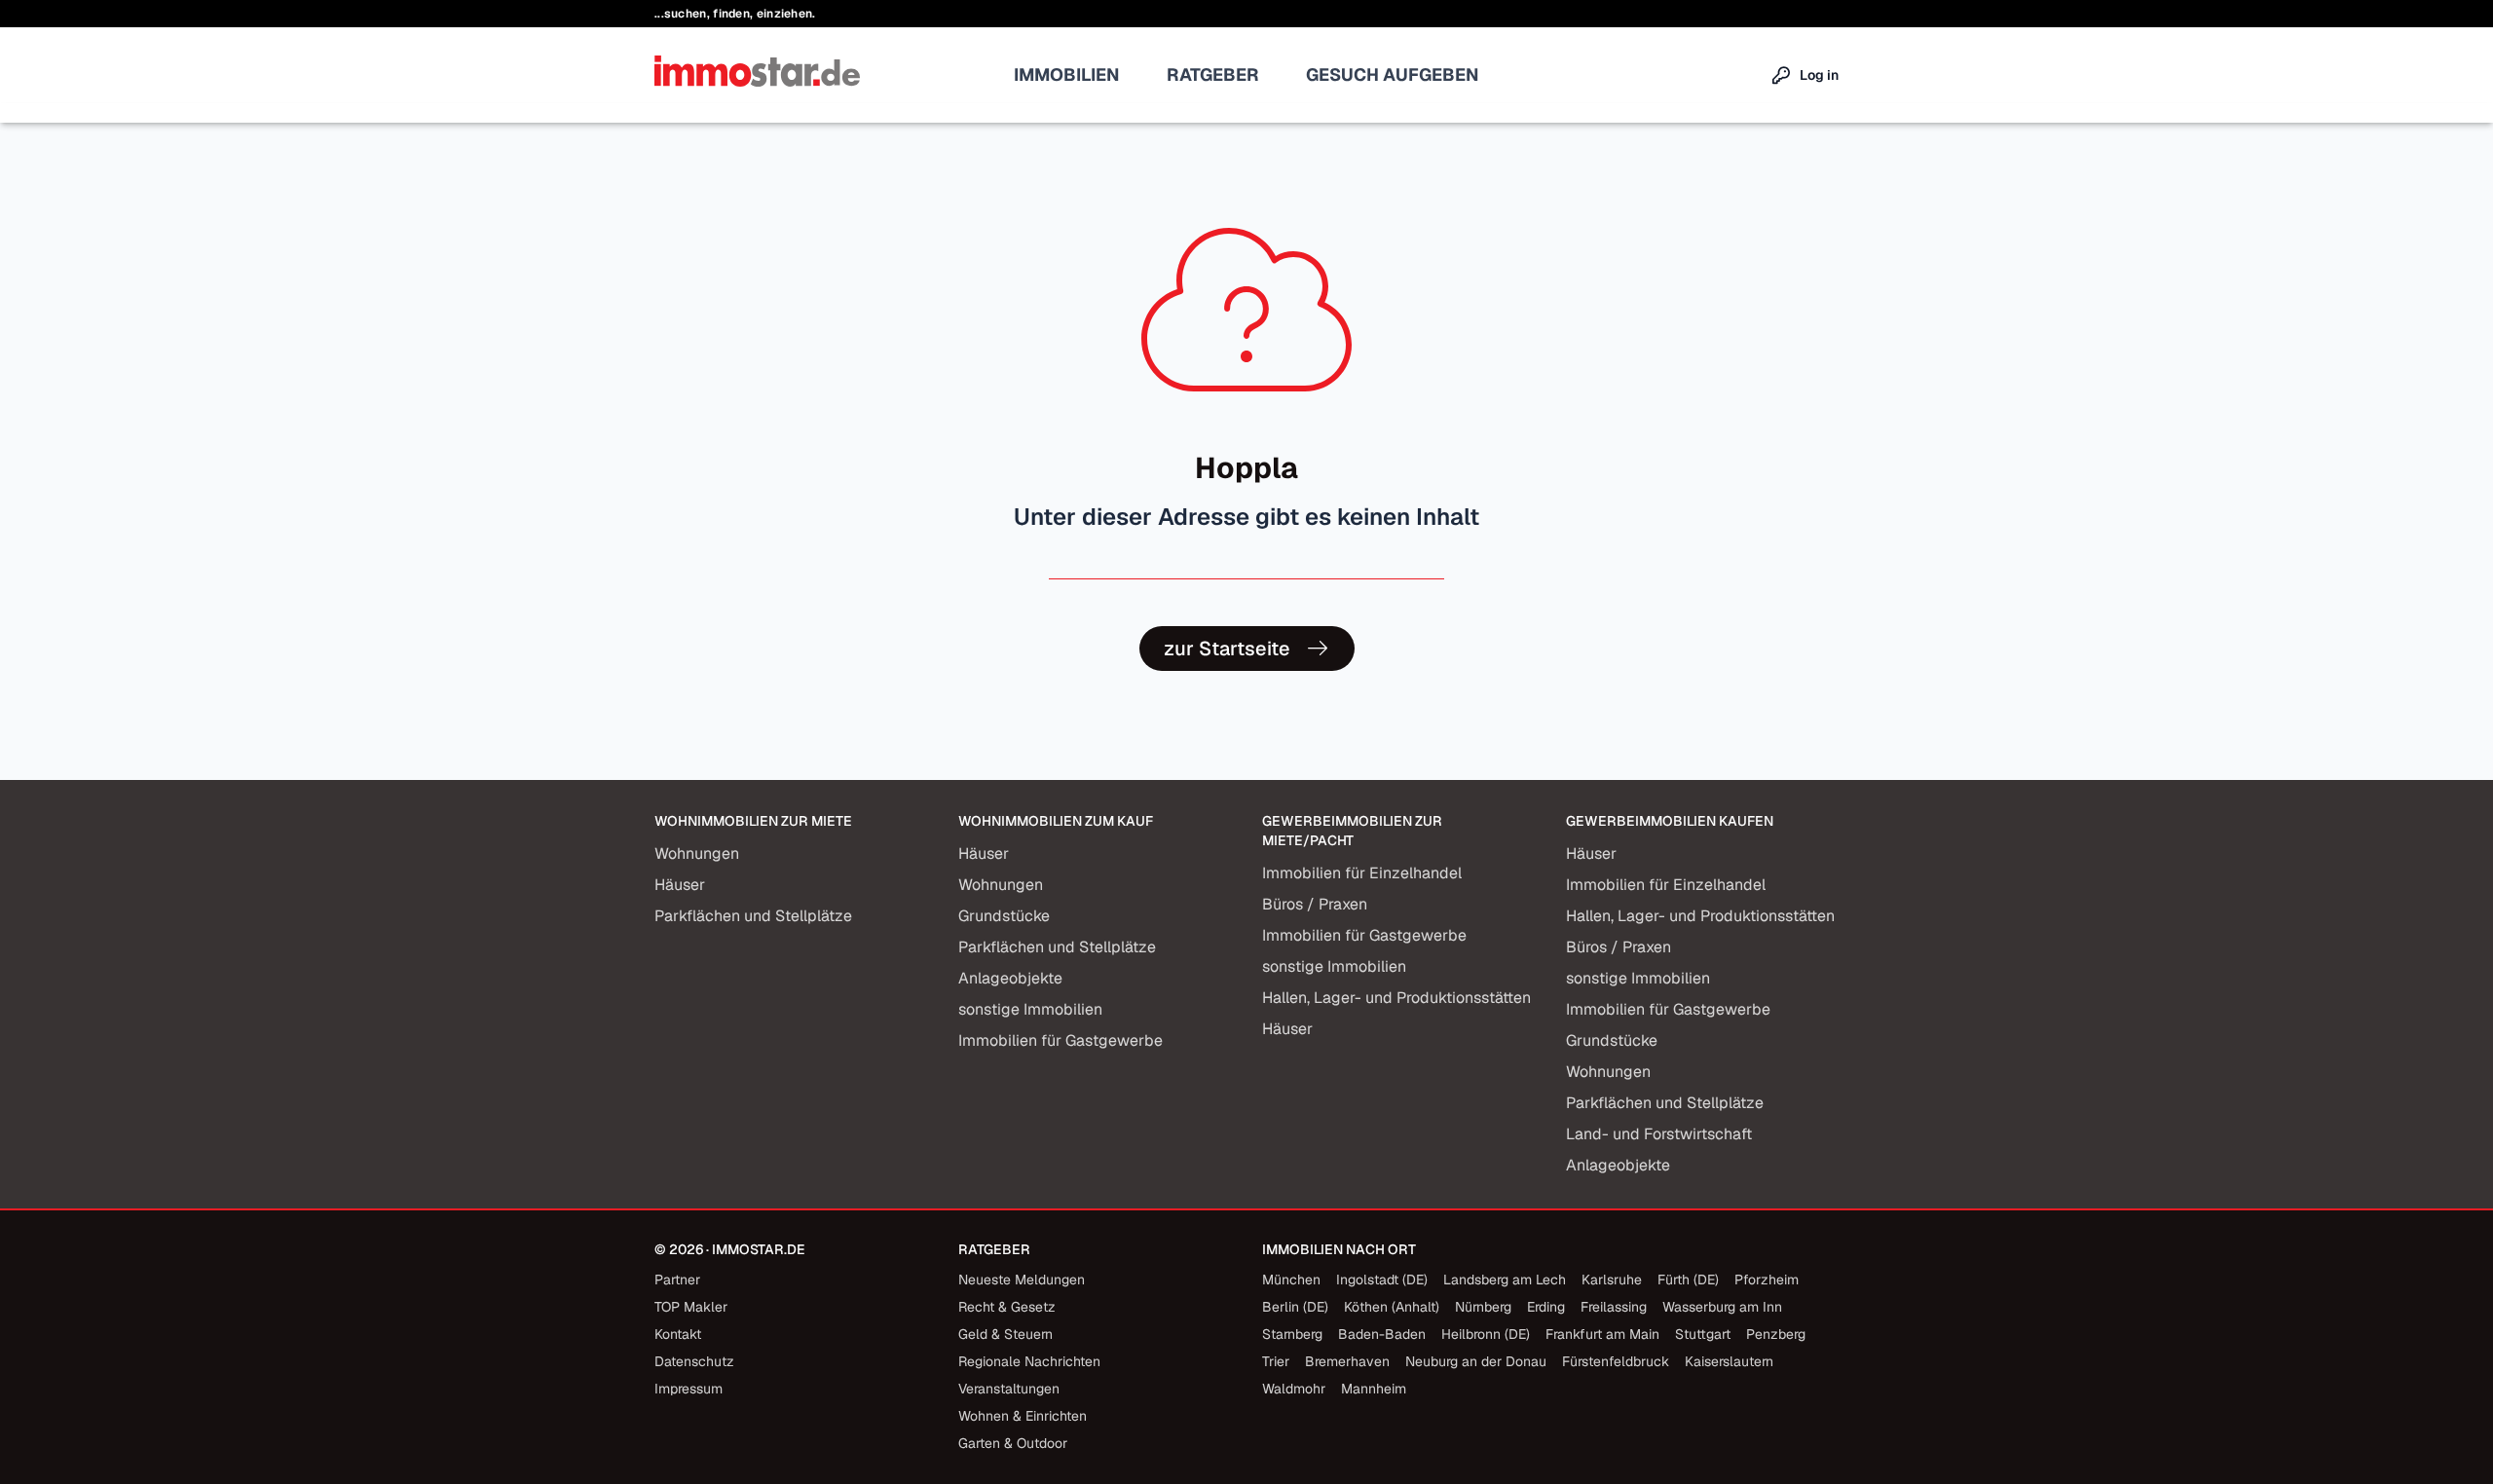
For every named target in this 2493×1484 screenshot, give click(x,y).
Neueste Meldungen (1022, 1280)
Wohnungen (697, 853)
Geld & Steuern (1005, 1334)
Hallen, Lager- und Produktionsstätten (1396, 998)
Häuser (680, 885)
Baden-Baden (1382, 1334)
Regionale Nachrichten (1029, 1361)
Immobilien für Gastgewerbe (1060, 1040)
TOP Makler (691, 1307)
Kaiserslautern (1729, 1361)
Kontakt (678, 1334)
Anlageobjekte (1010, 978)
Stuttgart (1703, 1334)
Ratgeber (1213, 74)
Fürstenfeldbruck (1616, 1361)
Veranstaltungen (1009, 1389)
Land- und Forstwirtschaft (1659, 1134)
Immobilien (1067, 74)
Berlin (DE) (1295, 1307)
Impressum (688, 1389)
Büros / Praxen (1315, 904)
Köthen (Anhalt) (1392, 1307)
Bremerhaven (1347, 1361)
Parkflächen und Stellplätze (753, 916)
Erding (1546, 1307)
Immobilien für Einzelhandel (1362, 873)
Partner (677, 1280)
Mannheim (1374, 1389)
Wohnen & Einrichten (1023, 1416)
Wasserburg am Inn (1722, 1307)
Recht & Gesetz (1007, 1307)
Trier (1276, 1361)
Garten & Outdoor (1013, 1443)
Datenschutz (694, 1361)
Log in (1819, 75)
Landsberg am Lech (1505, 1280)
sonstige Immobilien (1030, 1009)
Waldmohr (1294, 1389)
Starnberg (1292, 1334)
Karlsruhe (1612, 1280)
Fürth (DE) (1688, 1280)
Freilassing (1614, 1307)
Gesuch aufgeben (1393, 74)
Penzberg (1776, 1334)
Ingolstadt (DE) (1382, 1280)
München (1291, 1280)
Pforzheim (1767, 1280)
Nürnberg (1483, 1307)
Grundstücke (1004, 916)
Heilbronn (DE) (1486, 1334)
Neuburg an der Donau (1476, 1361)
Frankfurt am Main (1602, 1334)
